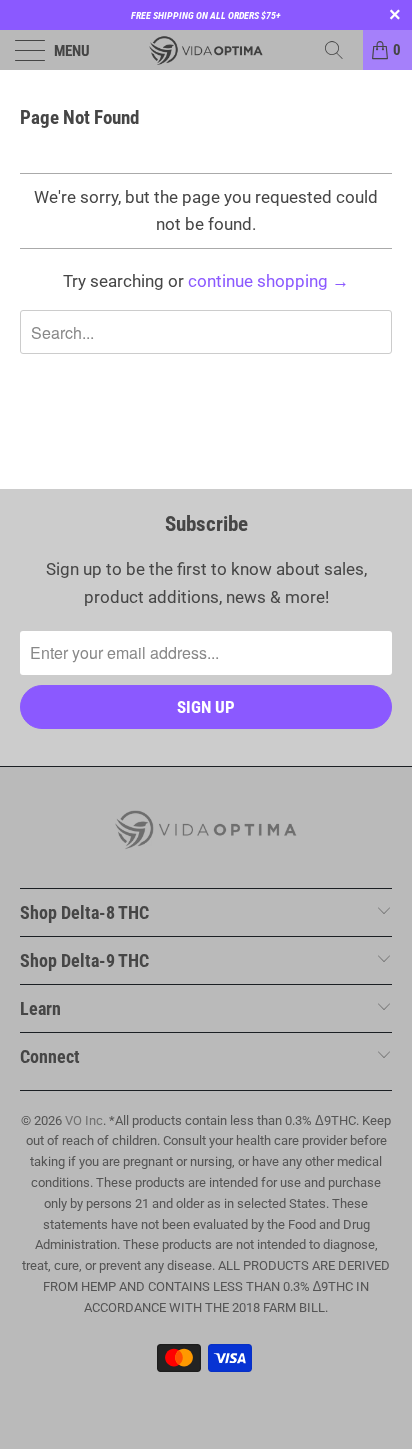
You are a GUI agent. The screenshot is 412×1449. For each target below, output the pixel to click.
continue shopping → (268, 281)
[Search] (341, 50)
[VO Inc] (206, 50)
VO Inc (84, 1120)
